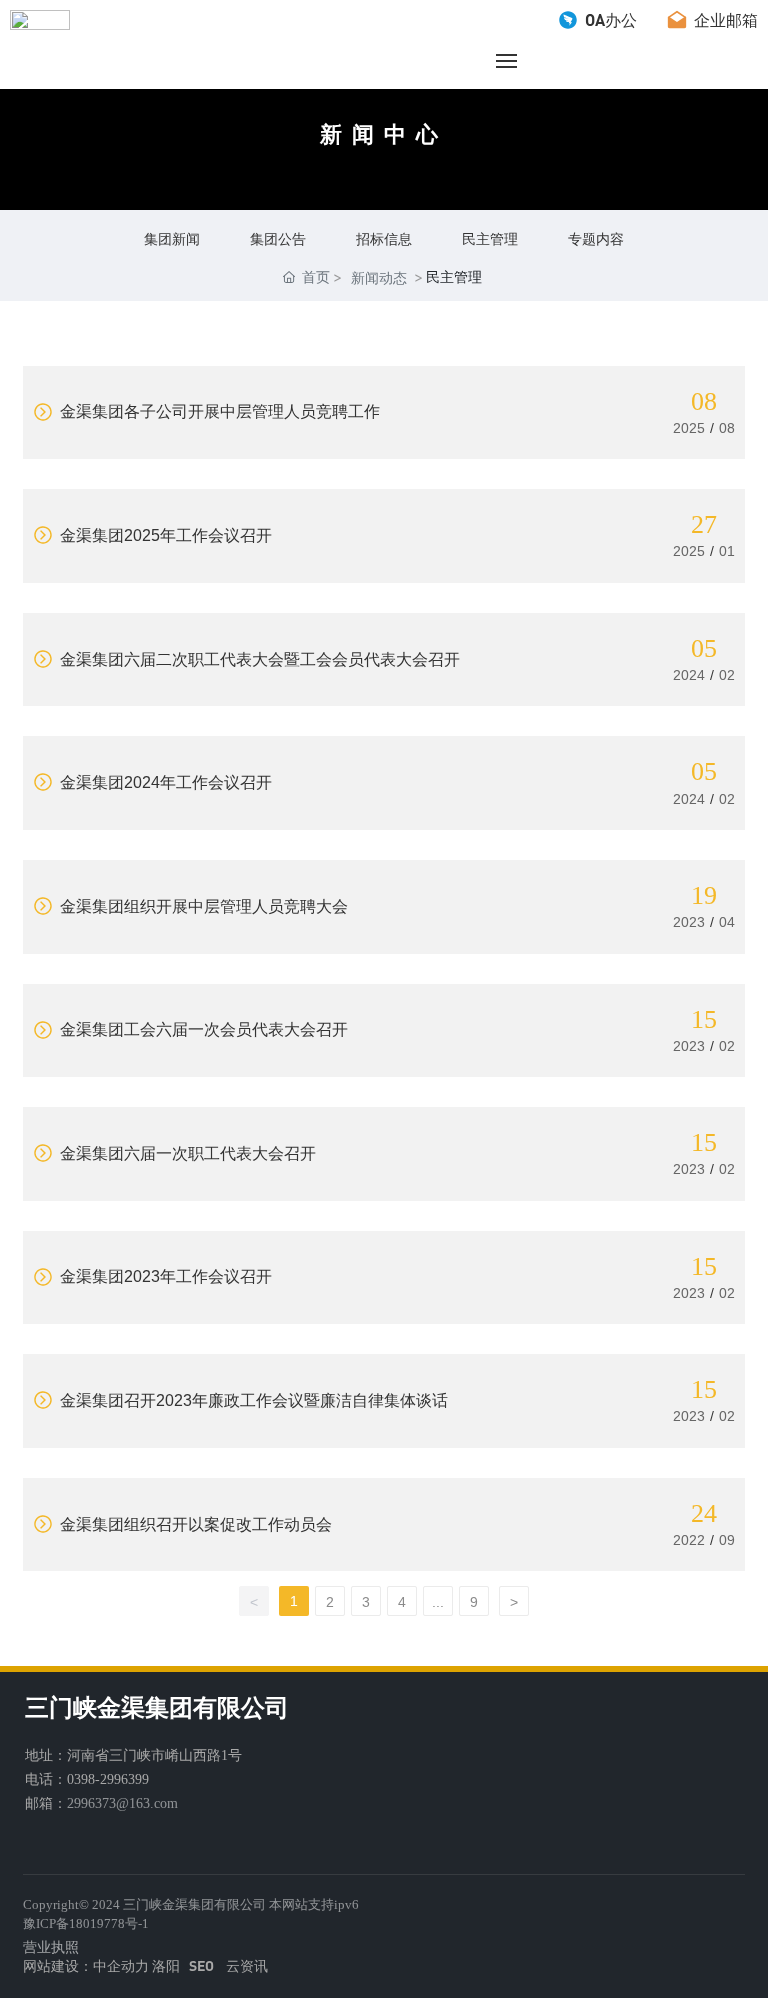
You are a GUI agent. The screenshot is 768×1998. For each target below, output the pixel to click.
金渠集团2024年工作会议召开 (164, 782)
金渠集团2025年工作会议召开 (164, 535)
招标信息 (384, 238)
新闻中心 (384, 134)
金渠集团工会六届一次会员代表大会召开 (202, 1029)
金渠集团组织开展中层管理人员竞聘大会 (202, 906)
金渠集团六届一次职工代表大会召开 (186, 1153)
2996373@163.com (122, 1803)
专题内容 (596, 238)
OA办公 (609, 19)
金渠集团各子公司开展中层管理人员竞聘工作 (218, 411)
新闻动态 (379, 277)
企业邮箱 (724, 19)
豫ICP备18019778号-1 (86, 1923)
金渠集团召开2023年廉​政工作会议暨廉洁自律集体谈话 (252, 1400)
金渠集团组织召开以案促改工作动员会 (194, 1524)
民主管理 (490, 238)
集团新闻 (172, 238)
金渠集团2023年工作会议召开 (164, 1276)
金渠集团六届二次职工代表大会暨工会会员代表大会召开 (258, 659)
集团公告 (278, 238)
